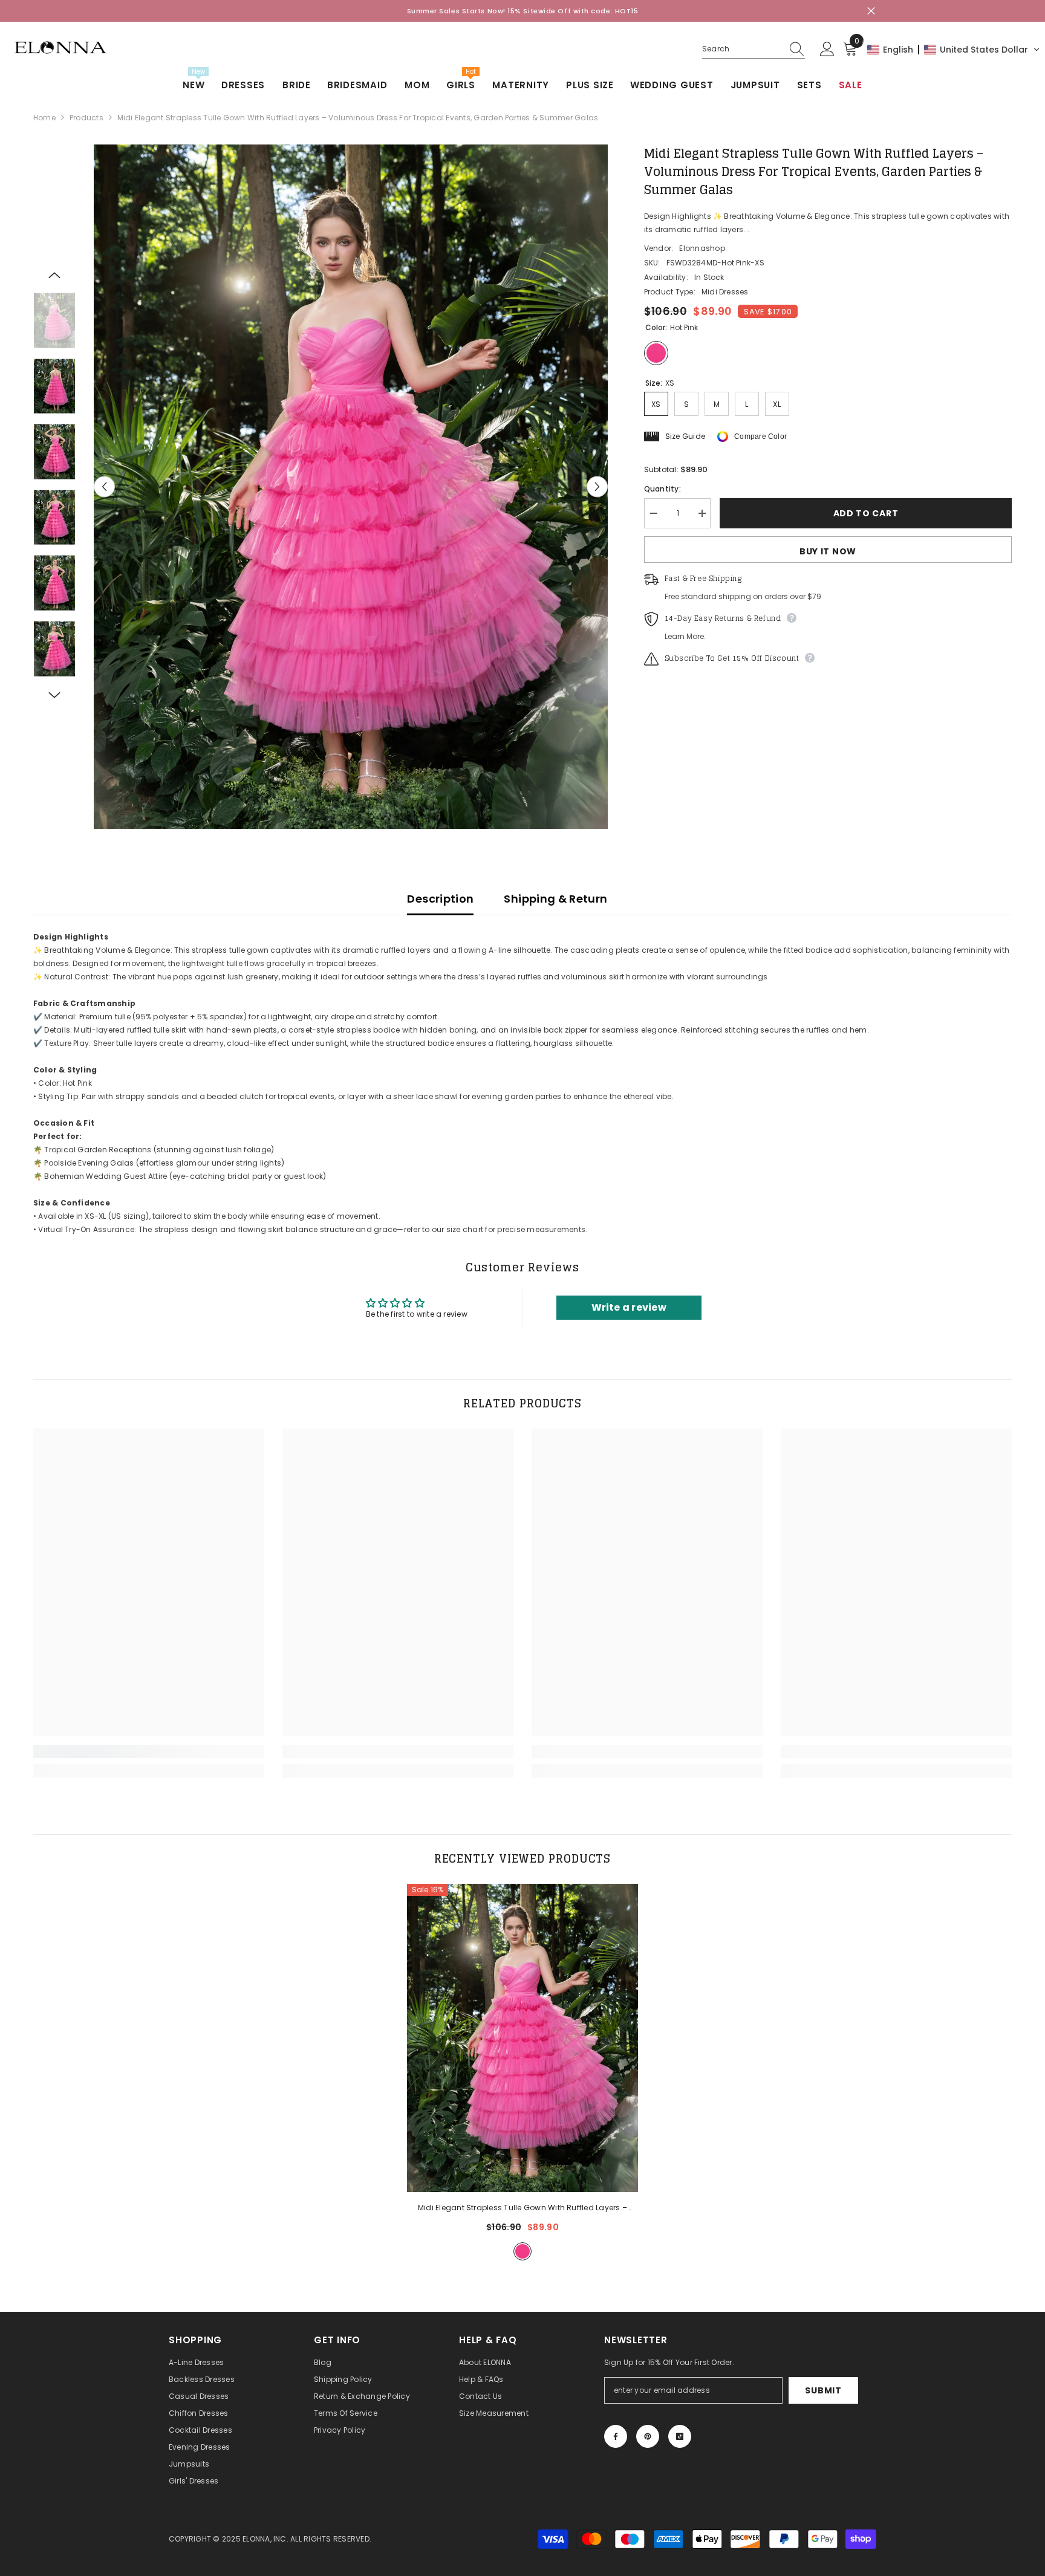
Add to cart (866, 513)
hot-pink (522, 2251)
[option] (351, 487)
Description (440, 899)
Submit (823, 2390)
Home (44, 118)
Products (86, 118)
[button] (954, 50)
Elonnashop (702, 248)
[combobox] (742, 49)
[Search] (754, 49)
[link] (149, 1751)
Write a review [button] (629, 1307)
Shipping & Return (555, 899)
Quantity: (662, 489)
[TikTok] (680, 2436)
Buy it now (828, 551)
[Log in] (827, 50)
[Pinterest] (648, 2436)
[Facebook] (616, 2436)
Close (871, 11)
